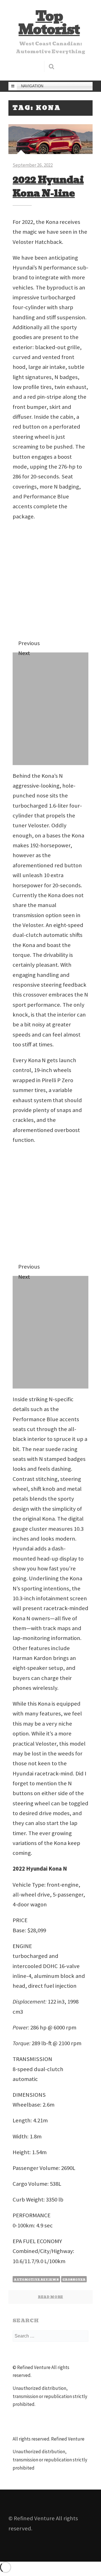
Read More (50, 2297)
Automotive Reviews (36, 2279)
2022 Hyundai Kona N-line (48, 186)
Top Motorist (49, 23)
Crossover (74, 2279)
